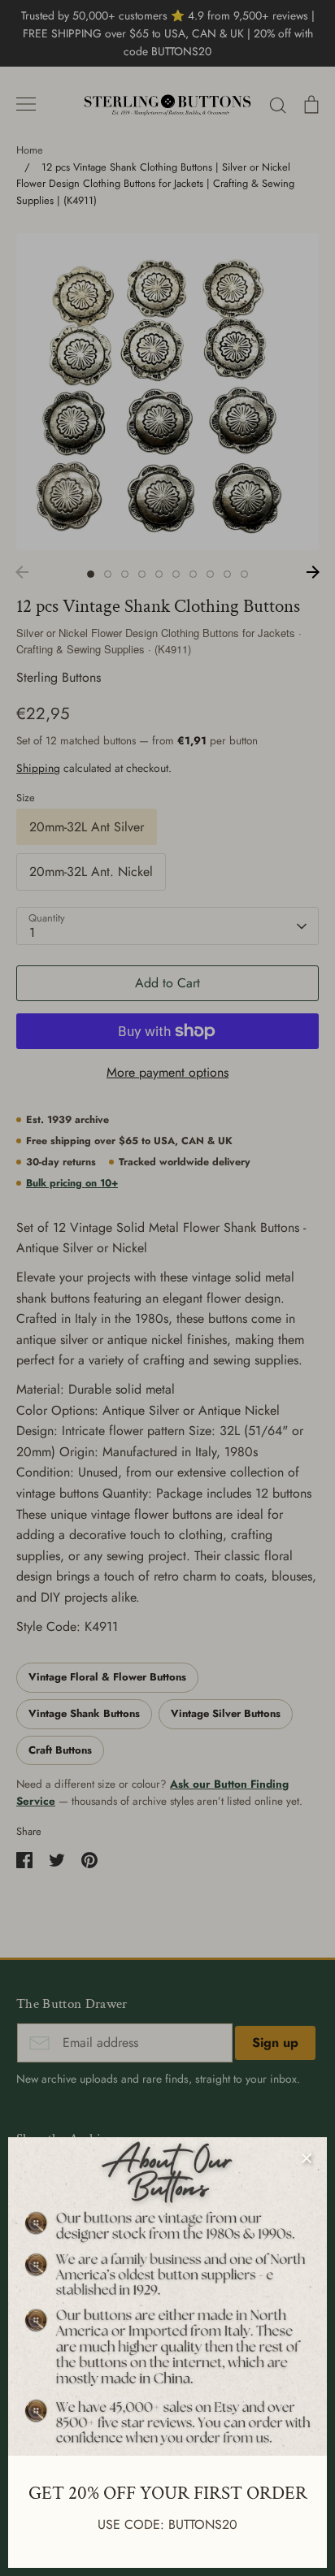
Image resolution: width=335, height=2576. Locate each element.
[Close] (307, 2158)
